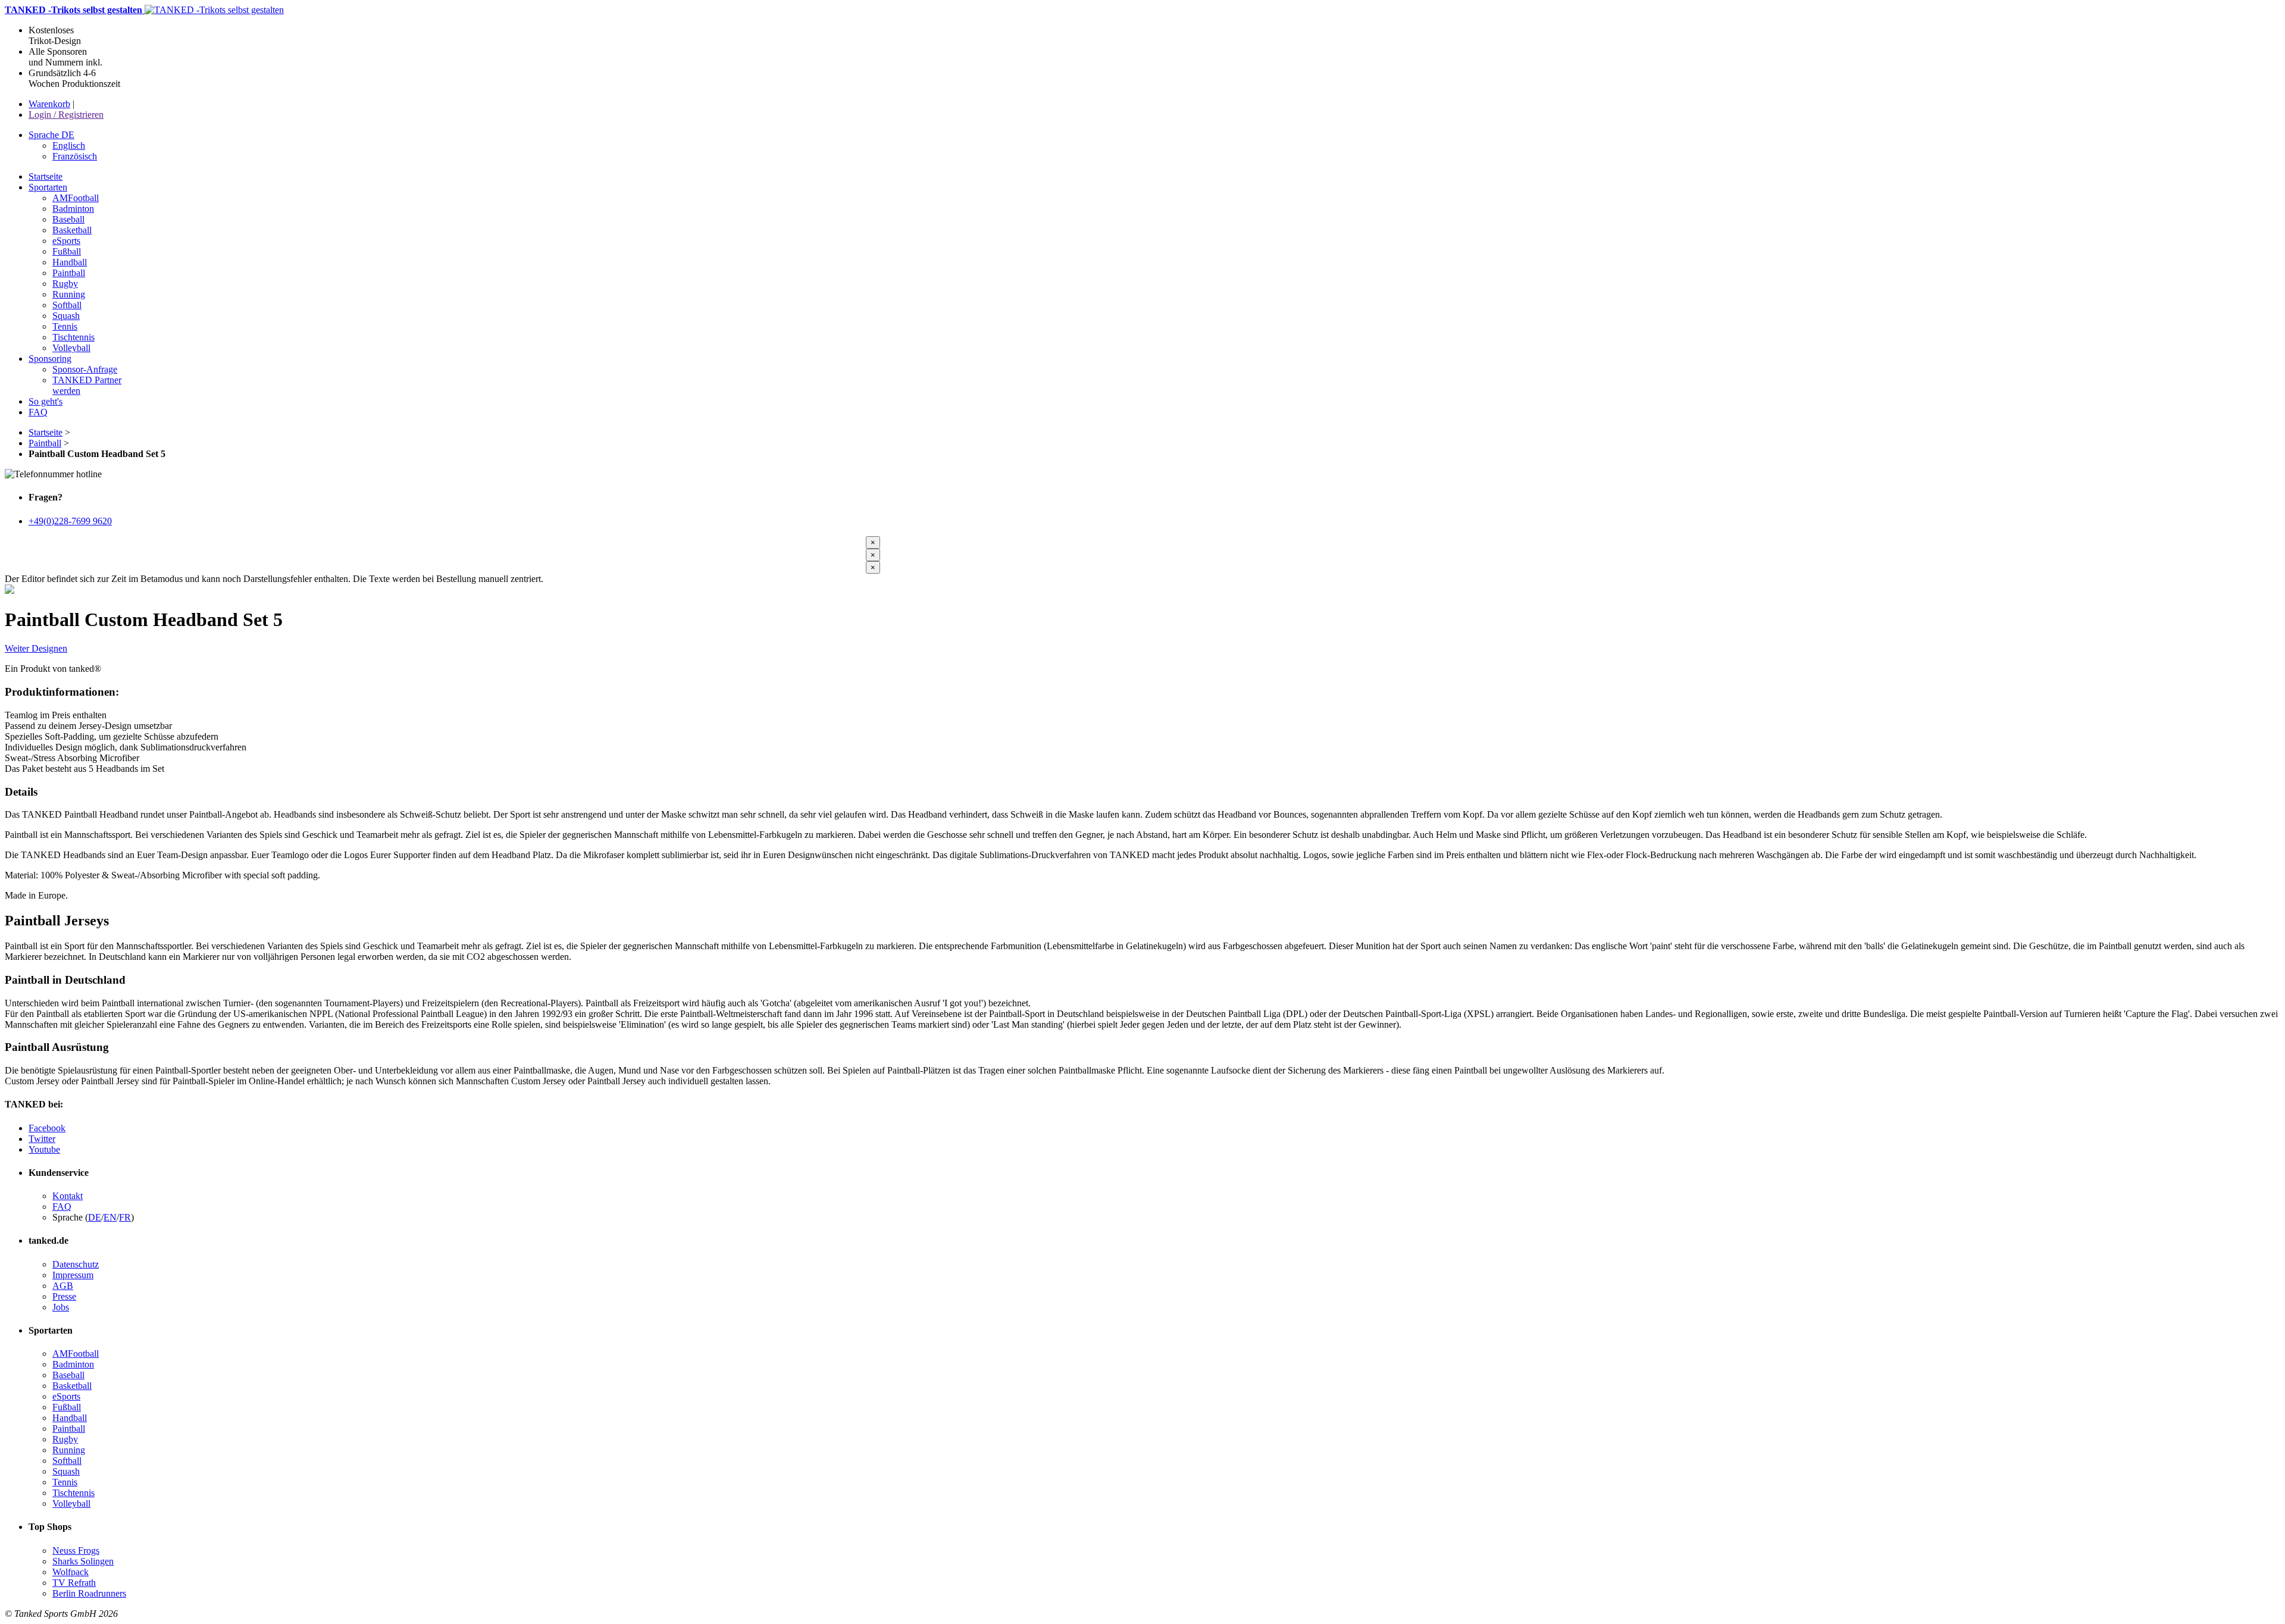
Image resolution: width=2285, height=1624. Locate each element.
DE (95, 1217)
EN (110, 1217)
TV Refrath (74, 1583)
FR (125, 1217)
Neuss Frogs (76, 1551)
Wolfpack (71, 1572)
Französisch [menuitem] (75, 156)
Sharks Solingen (83, 1561)
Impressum (73, 1275)
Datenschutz (76, 1264)
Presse (64, 1296)
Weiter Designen (36, 648)
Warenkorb (49, 104)
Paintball (45, 443)
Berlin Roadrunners (89, 1593)
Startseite (46, 432)
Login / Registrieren (66, 115)
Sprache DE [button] (51, 135)
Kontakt (68, 1196)
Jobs (61, 1307)
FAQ (62, 1207)
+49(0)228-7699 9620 (70, 521)
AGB (63, 1286)
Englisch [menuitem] (69, 145)
